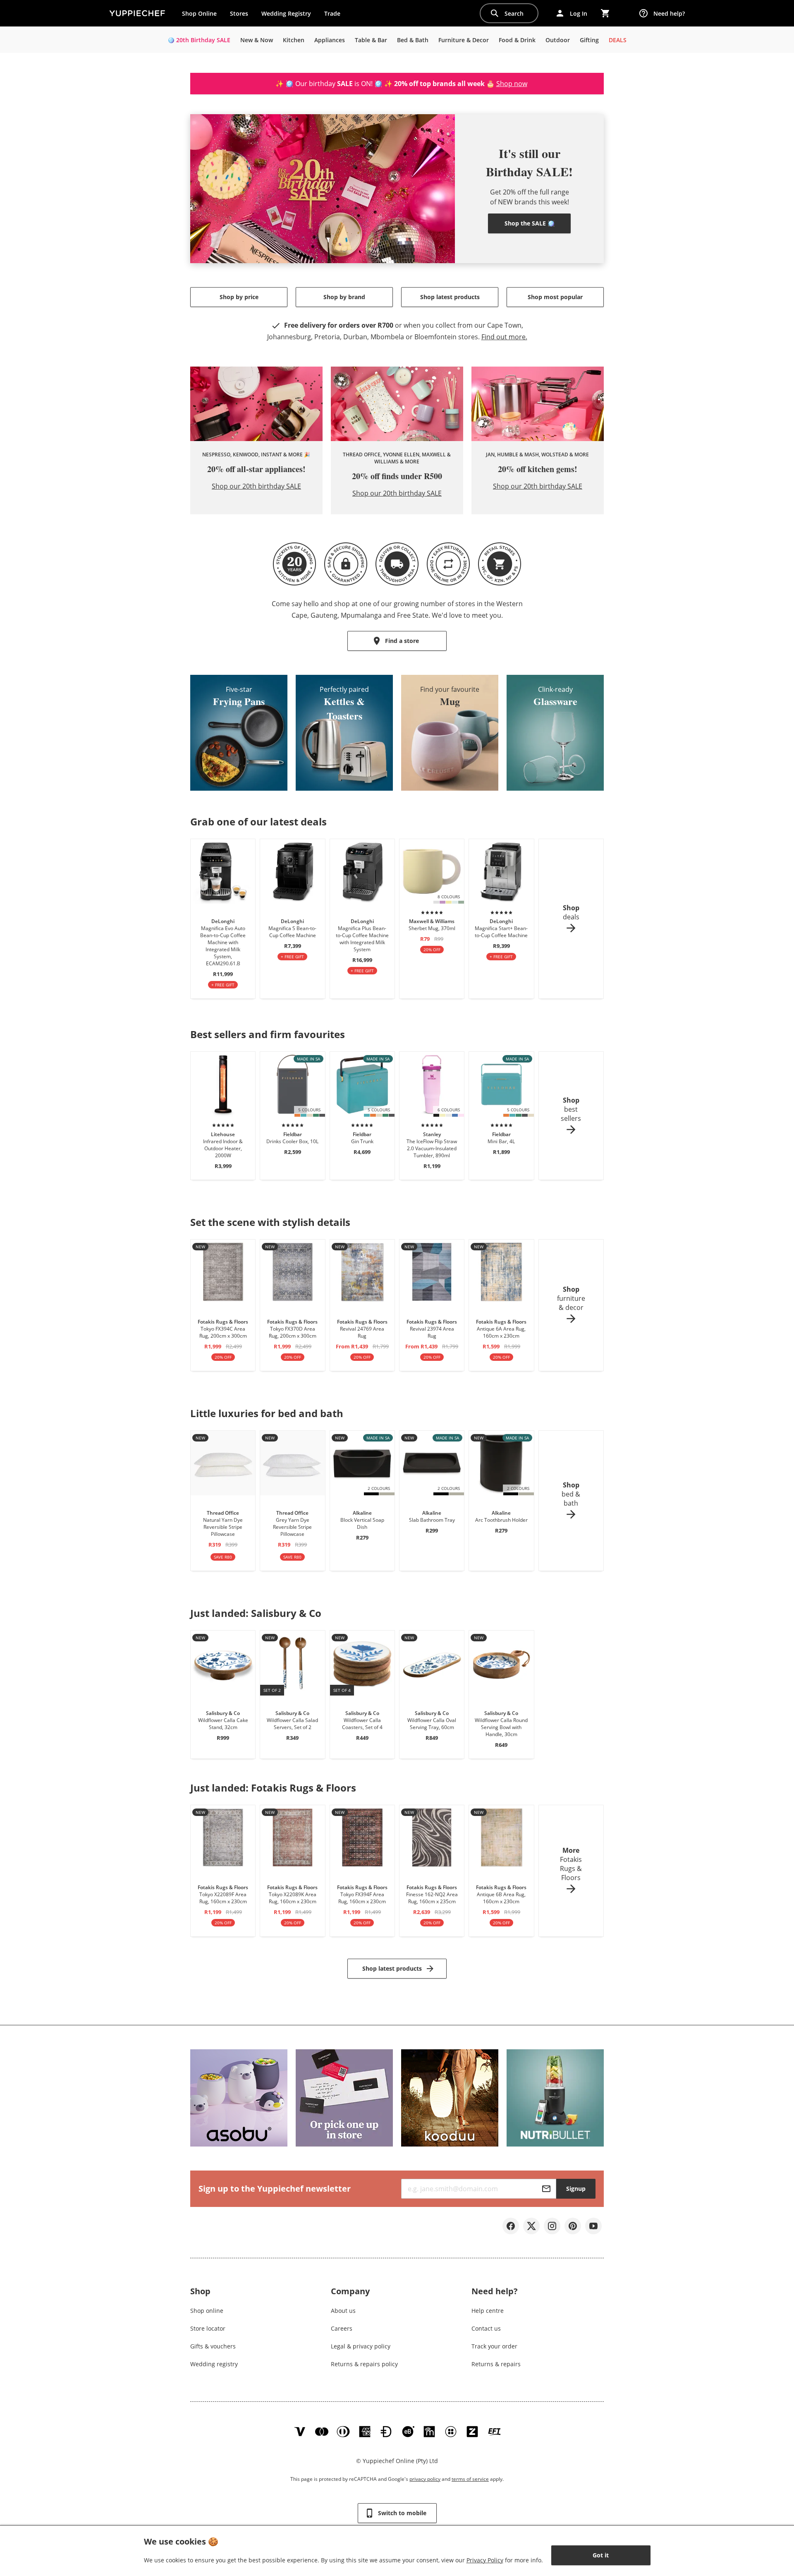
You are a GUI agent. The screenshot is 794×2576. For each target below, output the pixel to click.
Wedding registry (214, 2364)
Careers (342, 2328)
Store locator (208, 2328)
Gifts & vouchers (213, 2346)
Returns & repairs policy (364, 2364)
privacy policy (425, 2479)
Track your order (494, 2346)
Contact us (486, 2328)
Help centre (488, 2311)
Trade (335, 15)
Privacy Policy (485, 2560)
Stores (239, 13)
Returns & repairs (496, 2364)
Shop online (207, 2311)
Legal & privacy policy (361, 2346)
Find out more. (504, 337)
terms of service (470, 2479)
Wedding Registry (286, 13)
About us (343, 2311)
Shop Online (199, 13)
